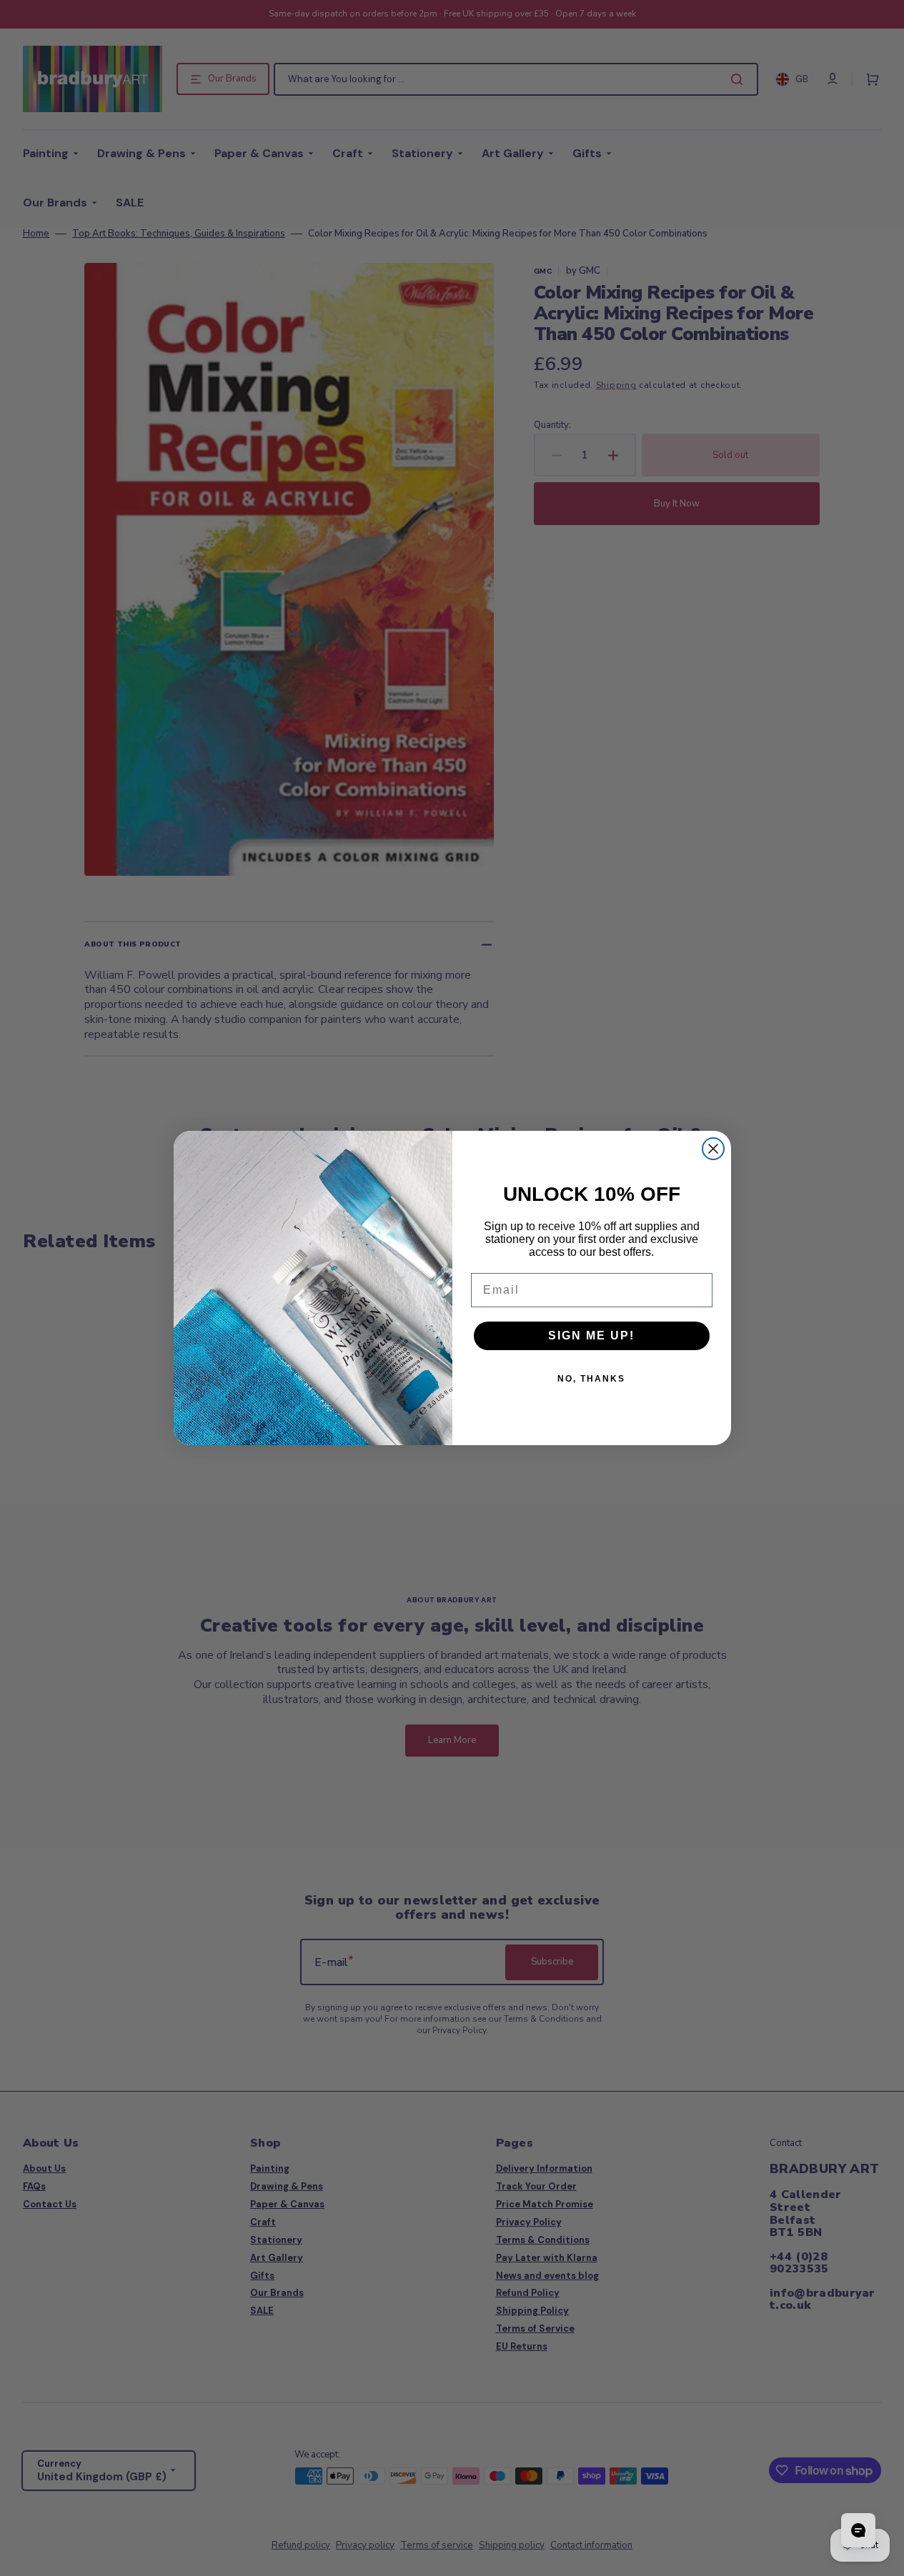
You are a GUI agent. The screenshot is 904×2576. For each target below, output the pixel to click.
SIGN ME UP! (591, 1336)
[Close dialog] (713, 1149)
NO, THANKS (591, 1379)
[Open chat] (858, 2530)
